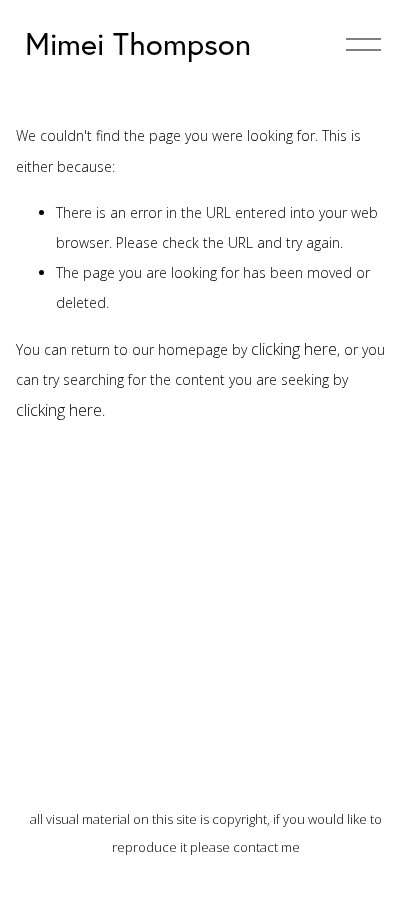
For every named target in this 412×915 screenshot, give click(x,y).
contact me (266, 847)
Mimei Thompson (138, 43)
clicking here (294, 349)
